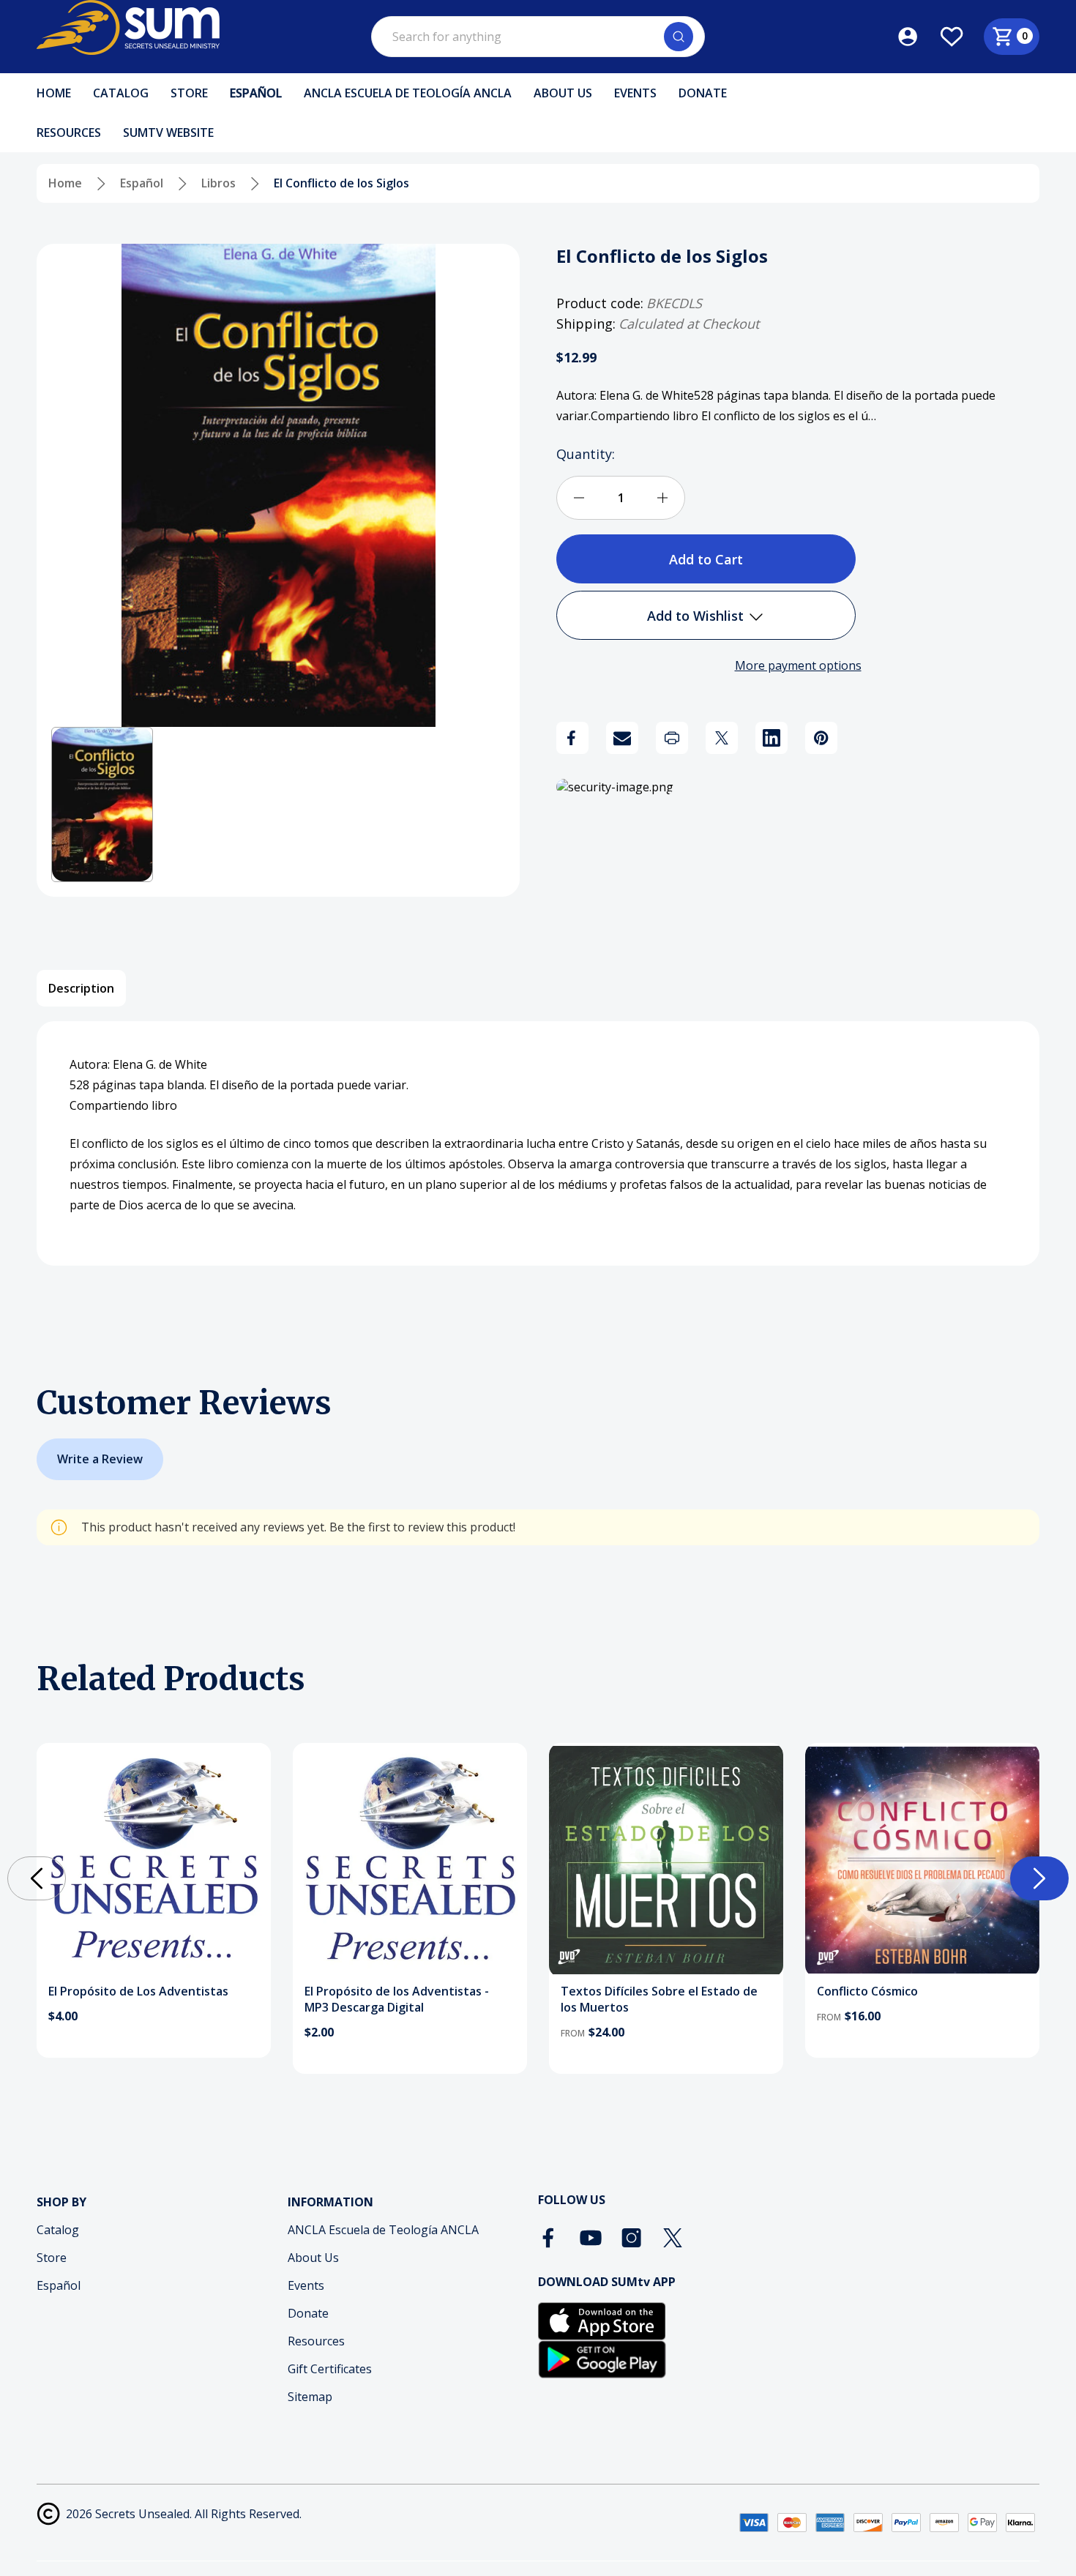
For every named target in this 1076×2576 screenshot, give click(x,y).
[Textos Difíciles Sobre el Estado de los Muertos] (666, 1860)
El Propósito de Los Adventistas (138, 1991)
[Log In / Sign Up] (918, 37)
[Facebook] (572, 738)
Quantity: (586, 454)
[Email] (622, 738)
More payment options (798, 665)
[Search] (679, 37)
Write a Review (100, 1459)
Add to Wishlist (697, 616)
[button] (102, 804)
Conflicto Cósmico (867, 1991)
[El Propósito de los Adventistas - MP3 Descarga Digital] (410, 1860)
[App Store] (602, 2321)
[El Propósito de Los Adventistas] (154, 1860)
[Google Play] (602, 2359)
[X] (722, 738)
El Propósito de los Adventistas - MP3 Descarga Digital (397, 1999)
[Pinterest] (821, 738)
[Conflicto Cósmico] (922, 1860)
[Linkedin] (771, 738)
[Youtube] (591, 2238)
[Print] (672, 738)
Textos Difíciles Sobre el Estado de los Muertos (659, 1999)
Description (81, 988)
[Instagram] (632, 2238)
